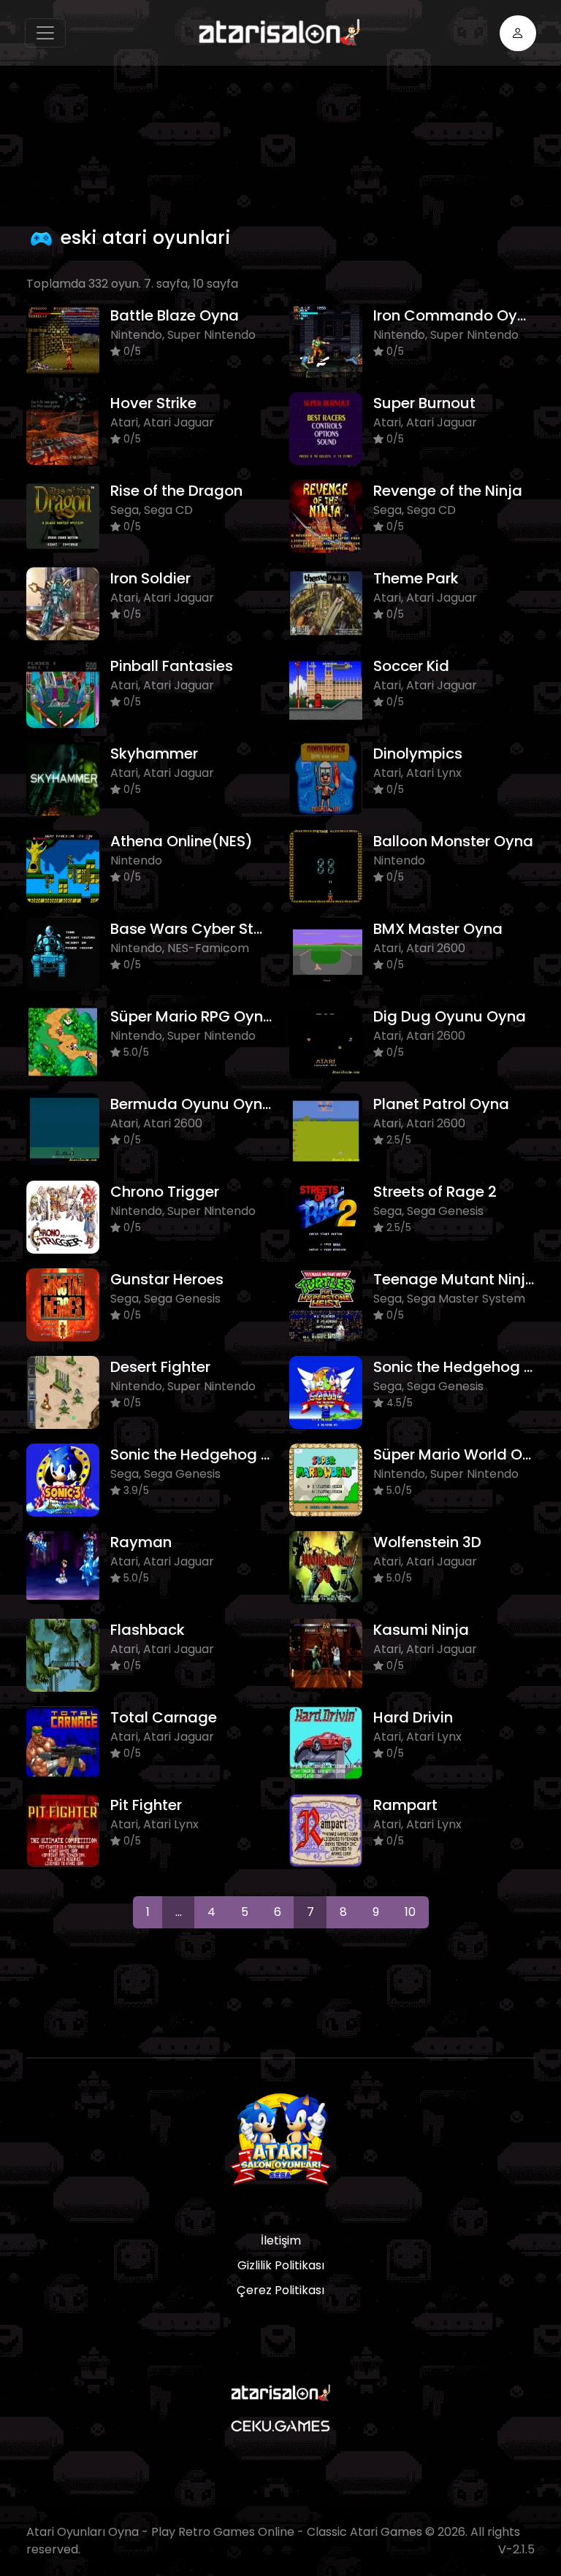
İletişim (281, 2240)
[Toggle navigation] (45, 33)
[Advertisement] (292, 142)
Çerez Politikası (280, 2290)
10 (410, 1912)
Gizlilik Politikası (281, 2265)
